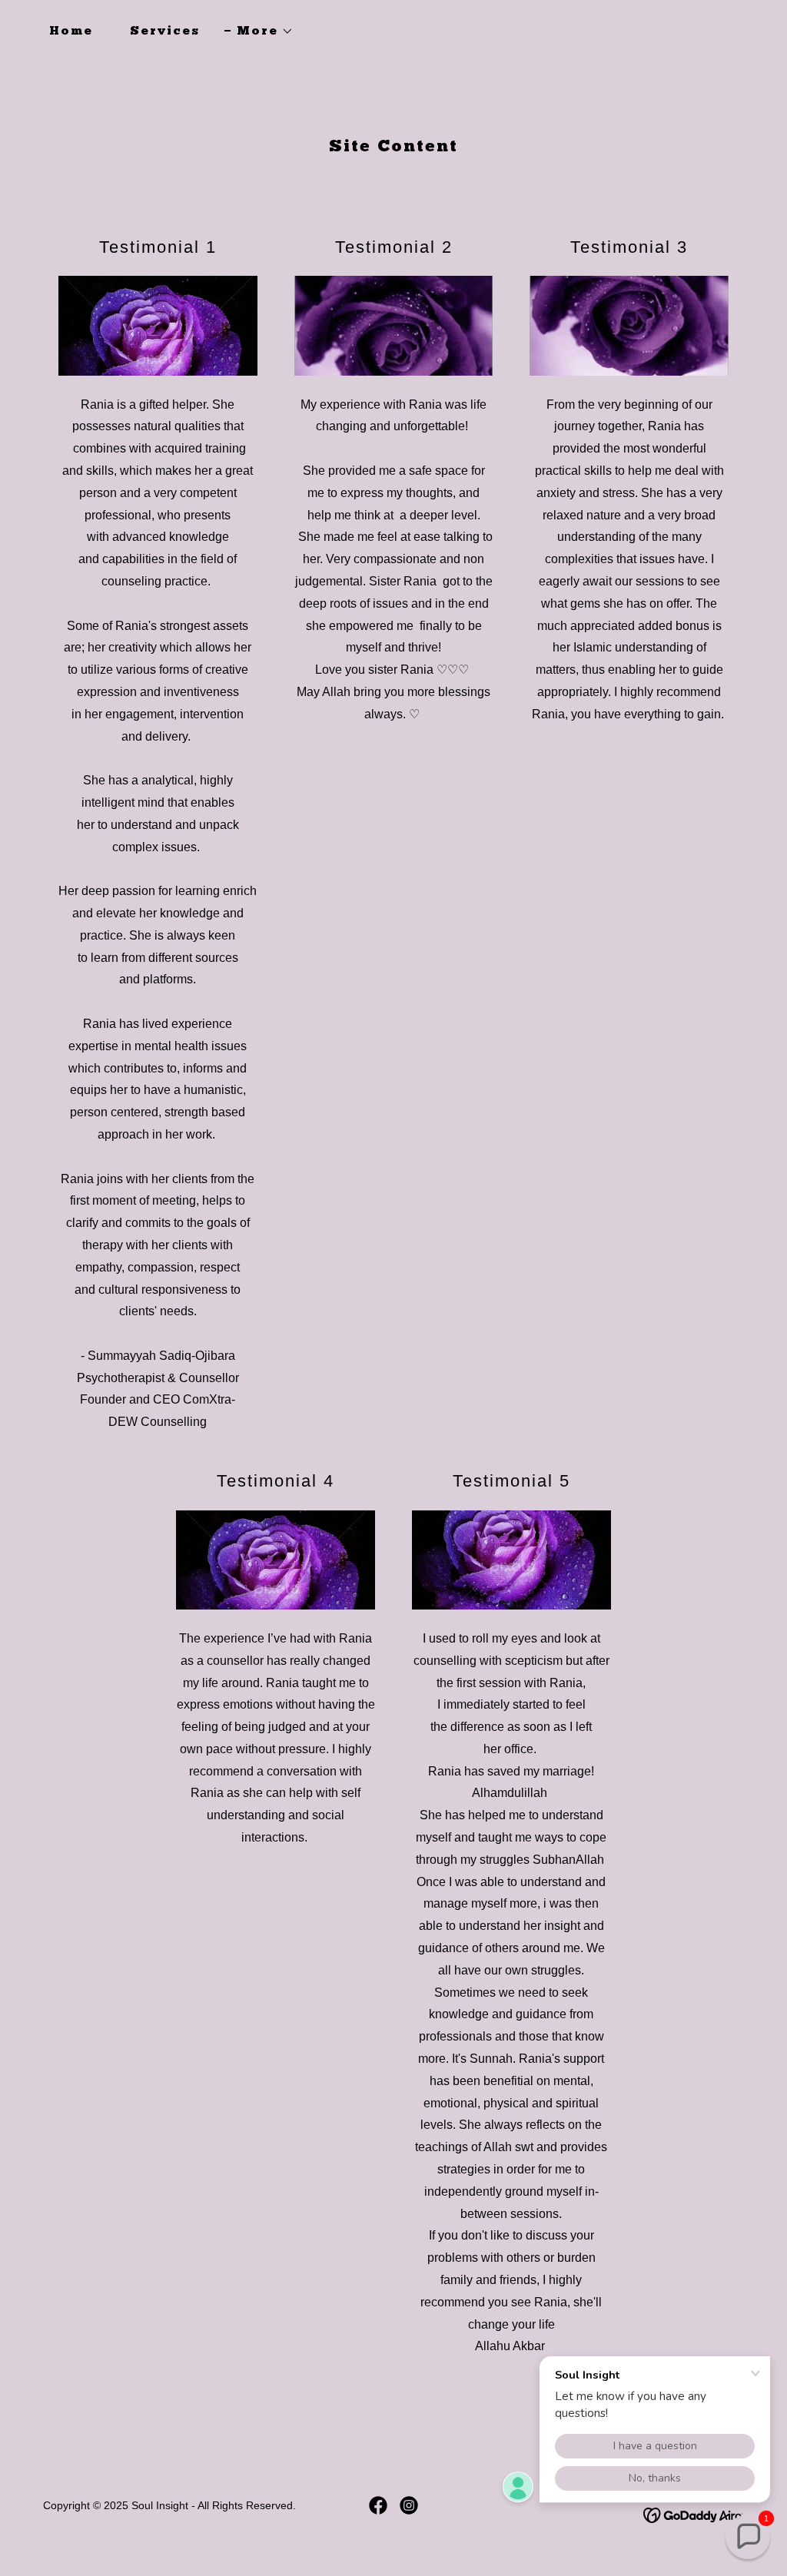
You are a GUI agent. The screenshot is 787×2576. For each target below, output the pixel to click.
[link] (378, 2505)
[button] (259, 31)
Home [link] (71, 31)
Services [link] (165, 31)
